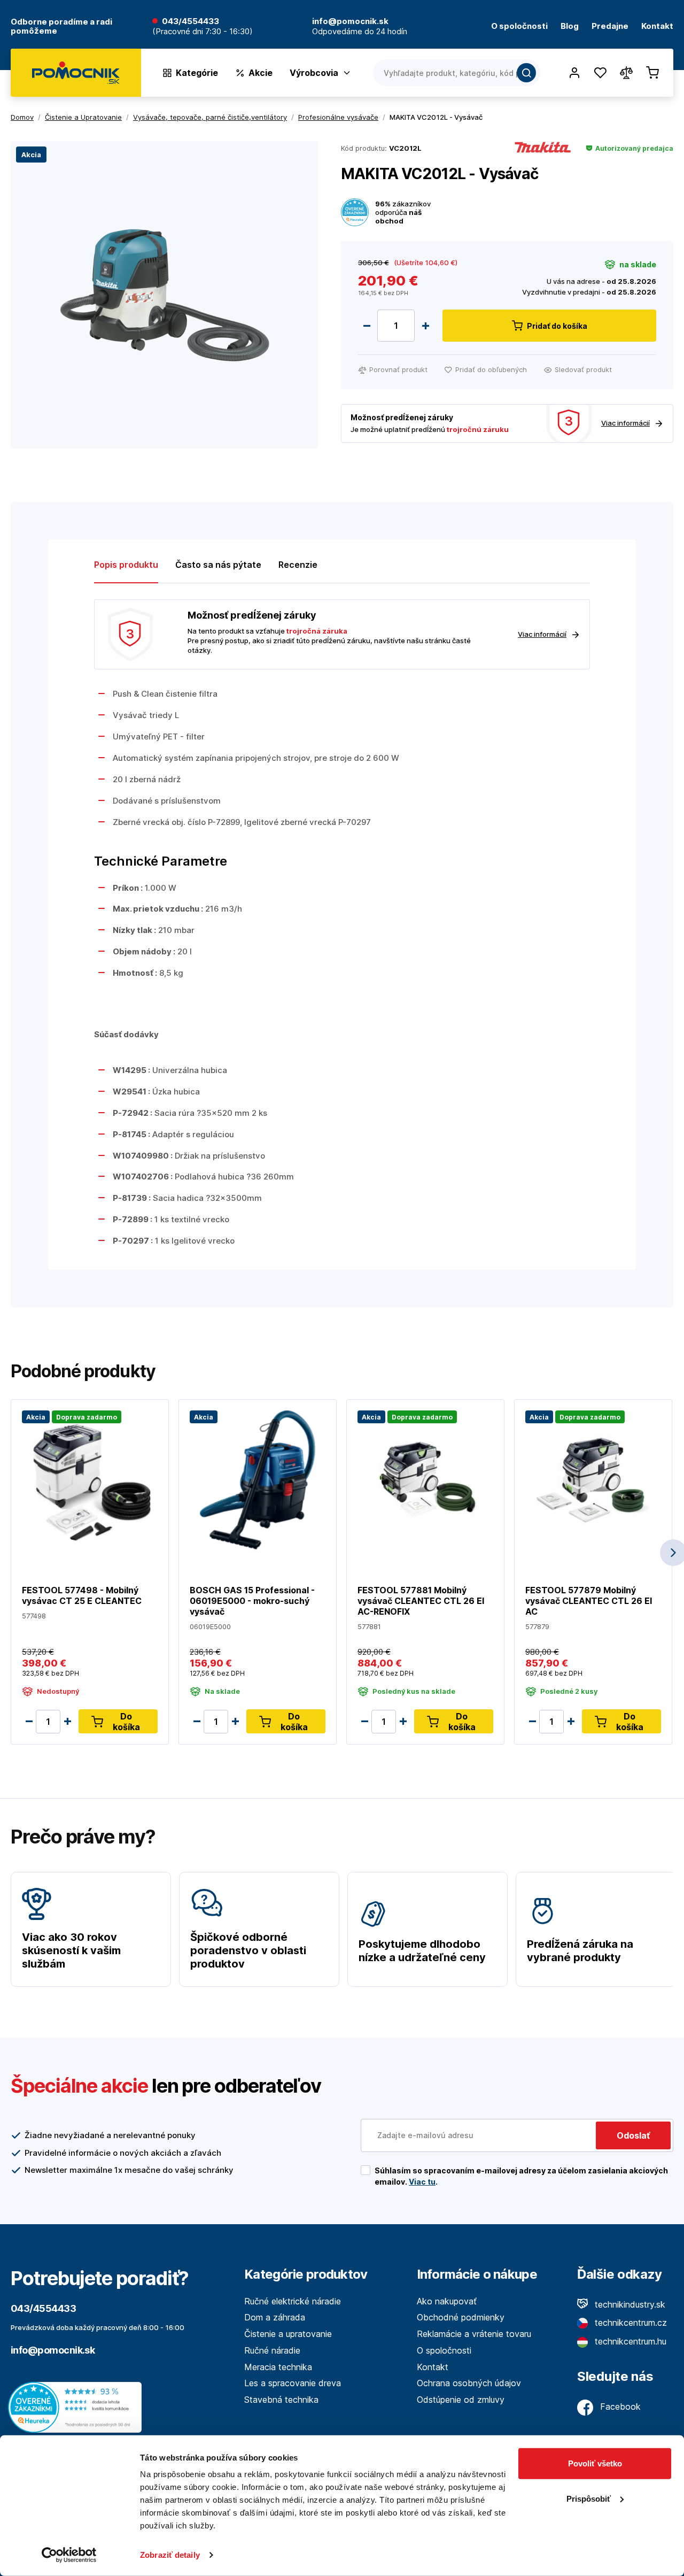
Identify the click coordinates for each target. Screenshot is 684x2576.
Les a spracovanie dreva (293, 2383)
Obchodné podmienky (461, 2317)
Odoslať (633, 2135)
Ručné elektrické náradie (293, 2301)
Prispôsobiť (589, 2498)
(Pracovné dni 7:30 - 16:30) (203, 32)
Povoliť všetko (595, 2463)
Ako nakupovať (447, 2301)
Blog (570, 26)
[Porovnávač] (626, 73)
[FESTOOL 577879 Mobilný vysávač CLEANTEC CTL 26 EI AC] (593, 1479)
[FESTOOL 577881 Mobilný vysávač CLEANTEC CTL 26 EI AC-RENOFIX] (425, 1479)
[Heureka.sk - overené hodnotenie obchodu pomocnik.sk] (77, 2407)
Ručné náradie (272, 2350)
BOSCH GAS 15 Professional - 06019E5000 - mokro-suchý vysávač (252, 1601)
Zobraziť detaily (170, 2555)
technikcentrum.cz (629, 2323)
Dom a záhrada (275, 2317)
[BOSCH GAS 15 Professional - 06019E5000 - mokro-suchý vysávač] (258, 1479)
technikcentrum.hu (629, 2341)
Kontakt (657, 26)
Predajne (610, 26)
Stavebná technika (281, 2400)
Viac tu (422, 2182)
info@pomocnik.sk (53, 2350)
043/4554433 (191, 22)
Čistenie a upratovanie (288, 2334)
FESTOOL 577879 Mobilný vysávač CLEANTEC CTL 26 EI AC (589, 1601)
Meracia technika (278, 2367)
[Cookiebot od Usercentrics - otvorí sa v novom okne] (69, 2555)
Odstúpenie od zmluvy (461, 2400)
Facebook (619, 2407)
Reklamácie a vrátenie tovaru (474, 2334)
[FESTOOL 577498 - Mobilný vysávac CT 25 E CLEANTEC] (90, 1479)
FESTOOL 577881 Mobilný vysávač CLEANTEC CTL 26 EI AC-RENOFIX (421, 1601)
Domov (22, 117)
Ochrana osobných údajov (469, 2383)
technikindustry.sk (629, 2304)
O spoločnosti (519, 26)
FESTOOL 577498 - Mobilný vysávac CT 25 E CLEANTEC (82, 1595)
